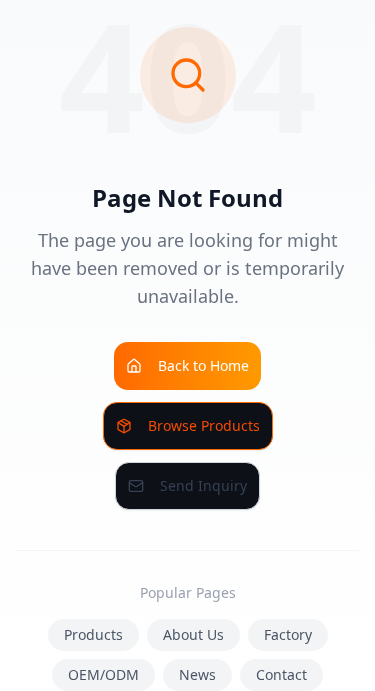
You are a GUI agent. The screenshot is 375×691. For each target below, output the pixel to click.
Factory (288, 634)
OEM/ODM (103, 674)
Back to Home (203, 365)
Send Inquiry (203, 485)
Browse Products (204, 425)
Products (93, 634)
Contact (281, 674)
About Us (193, 634)
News (197, 674)
